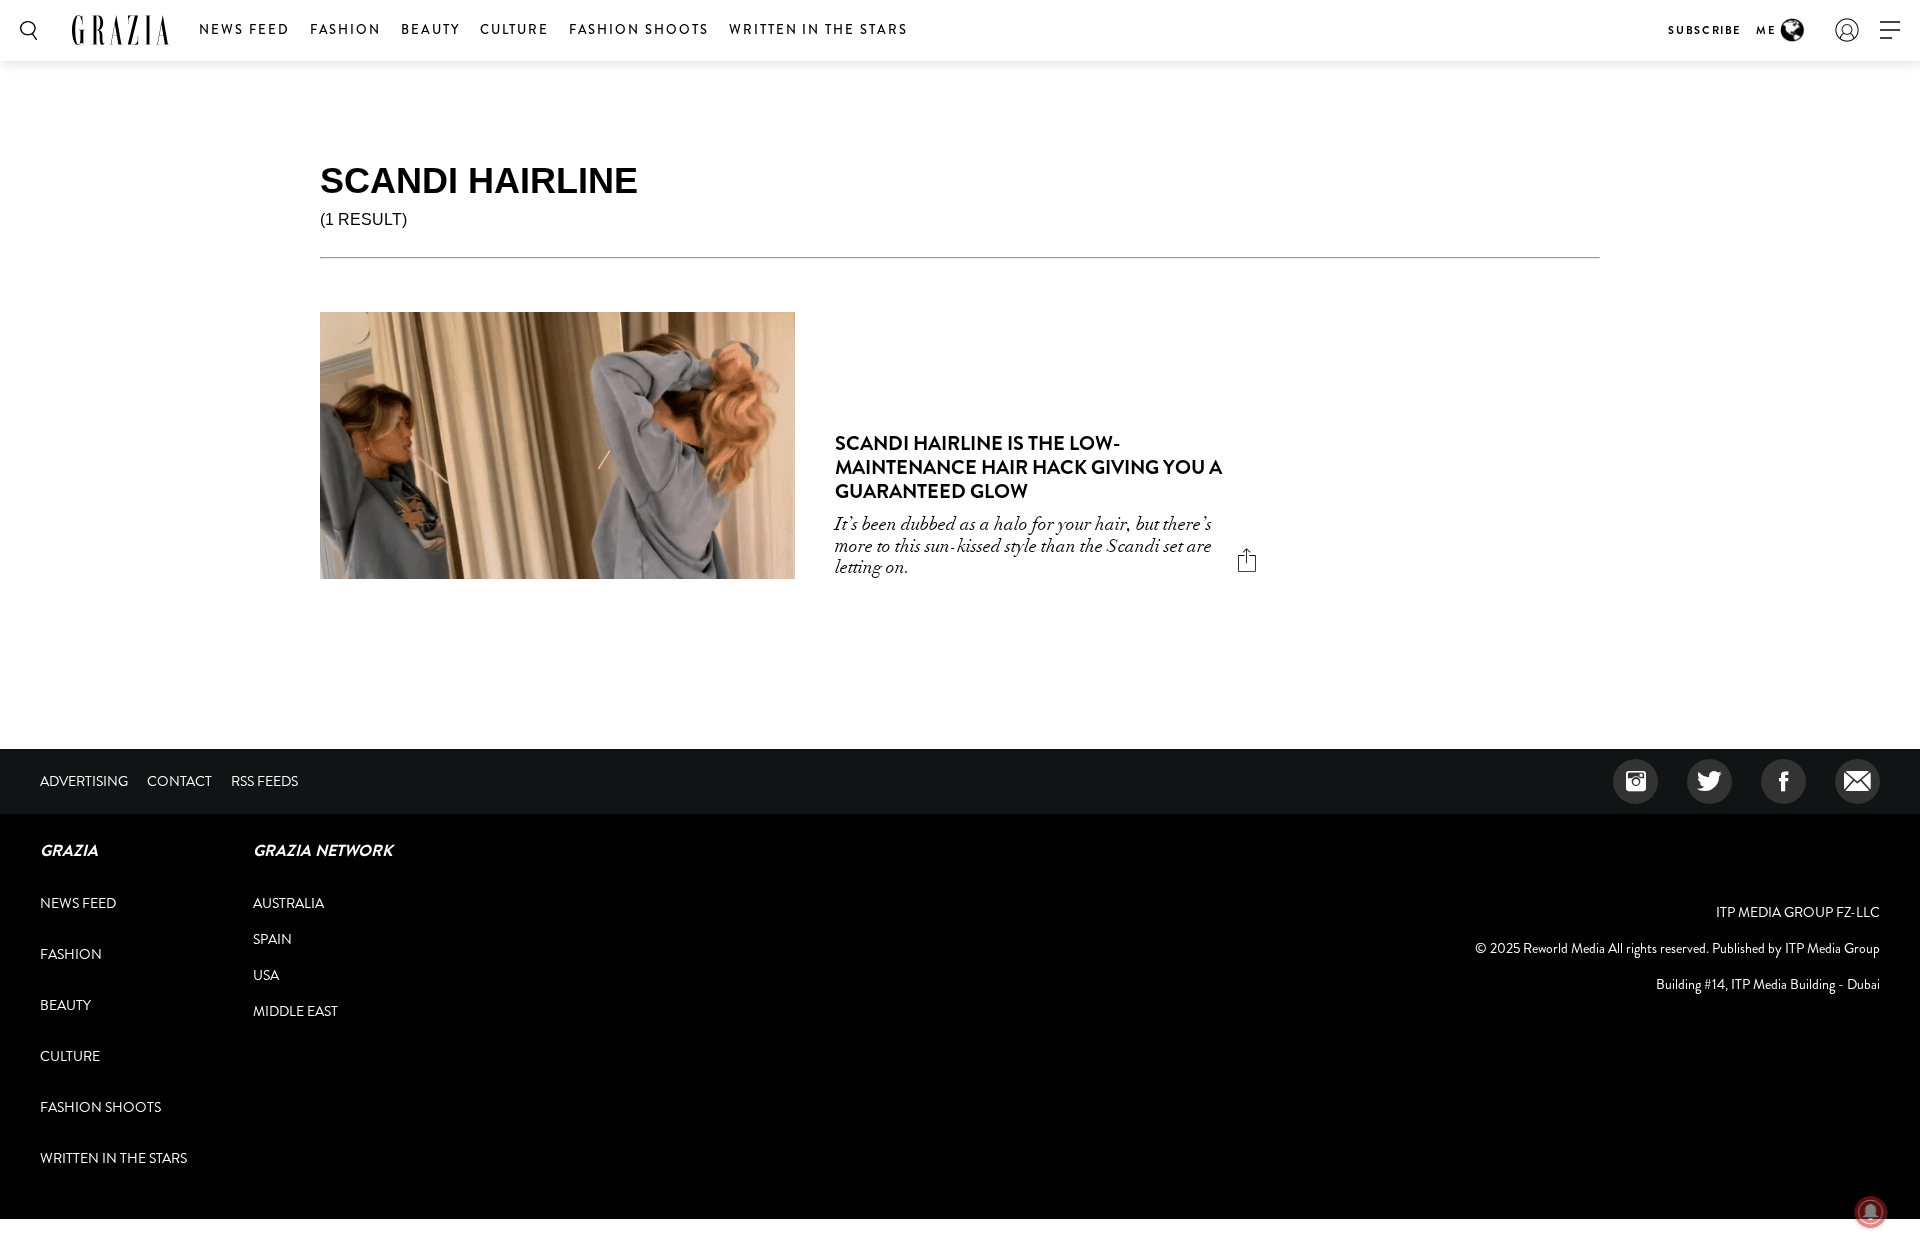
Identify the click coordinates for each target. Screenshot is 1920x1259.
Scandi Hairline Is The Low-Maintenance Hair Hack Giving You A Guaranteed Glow (1028, 467)
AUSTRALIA (288, 903)
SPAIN (272, 939)
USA (266, 975)
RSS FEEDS (264, 781)
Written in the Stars (818, 29)
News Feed (244, 29)
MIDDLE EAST (295, 1011)
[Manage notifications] (1871, 1212)
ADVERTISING (84, 781)
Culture (514, 29)
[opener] (1890, 30)
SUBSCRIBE (1704, 30)
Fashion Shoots (639, 29)
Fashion (346, 29)
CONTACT (179, 781)
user (1847, 30)
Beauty (430, 29)
